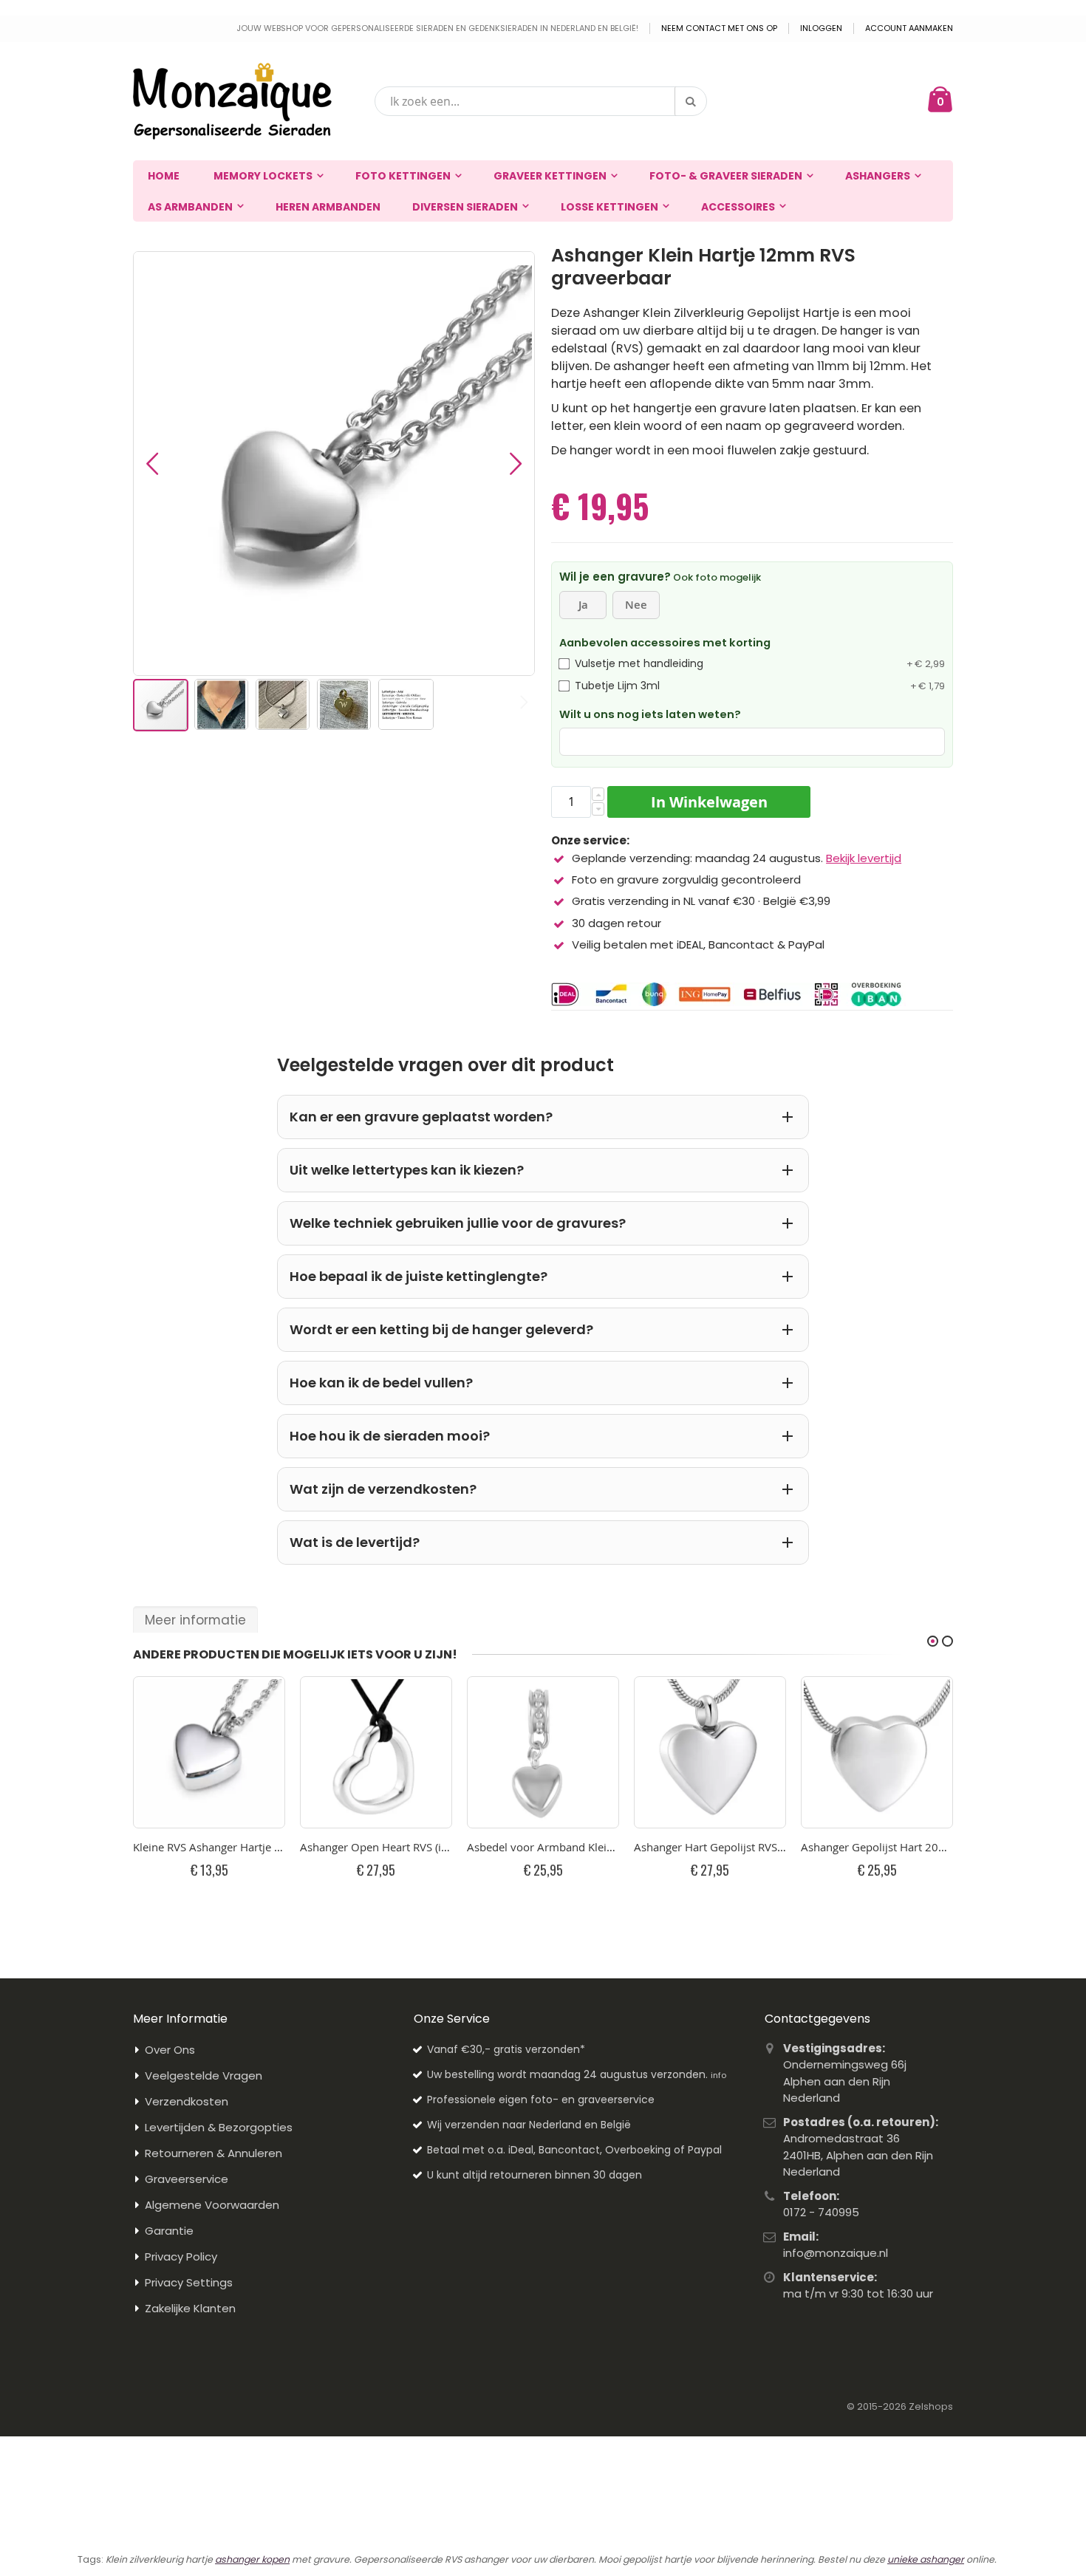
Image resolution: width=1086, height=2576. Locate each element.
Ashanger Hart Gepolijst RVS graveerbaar (710, 1847)
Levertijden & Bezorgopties (219, 2127)
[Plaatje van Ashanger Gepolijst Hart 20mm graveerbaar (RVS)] (877, 1752)
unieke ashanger (926, 2559)
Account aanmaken (909, 28)
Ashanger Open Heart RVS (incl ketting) (376, 1847)
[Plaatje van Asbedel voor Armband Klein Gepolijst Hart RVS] (543, 1752)
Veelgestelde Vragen (204, 2076)
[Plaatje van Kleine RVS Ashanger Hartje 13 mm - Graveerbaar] (209, 1752)
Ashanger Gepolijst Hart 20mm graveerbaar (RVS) (877, 1847)
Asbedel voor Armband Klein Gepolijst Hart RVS (543, 1847)
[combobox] (541, 101)
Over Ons (170, 2050)
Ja (583, 605)
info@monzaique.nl (836, 2253)
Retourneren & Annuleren (214, 2153)
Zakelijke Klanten (190, 2308)
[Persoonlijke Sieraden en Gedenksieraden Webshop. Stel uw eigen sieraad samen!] (232, 101)
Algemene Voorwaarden (212, 2205)
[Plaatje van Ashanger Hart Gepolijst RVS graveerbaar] (710, 1752)
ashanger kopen (252, 2559)
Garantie (169, 2231)
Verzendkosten (187, 2101)
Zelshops (931, 2406)
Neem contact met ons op (719, 28)
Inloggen (821, 28)
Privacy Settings (189, 2282)
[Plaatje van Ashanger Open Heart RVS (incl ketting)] (376, 1752)
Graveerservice (187, 2179)
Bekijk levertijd (864, 858)
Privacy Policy (181, 2256)
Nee (636, 605)
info (718, 2075)
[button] (152, 464)
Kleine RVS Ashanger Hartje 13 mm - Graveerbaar (209, 1847)
